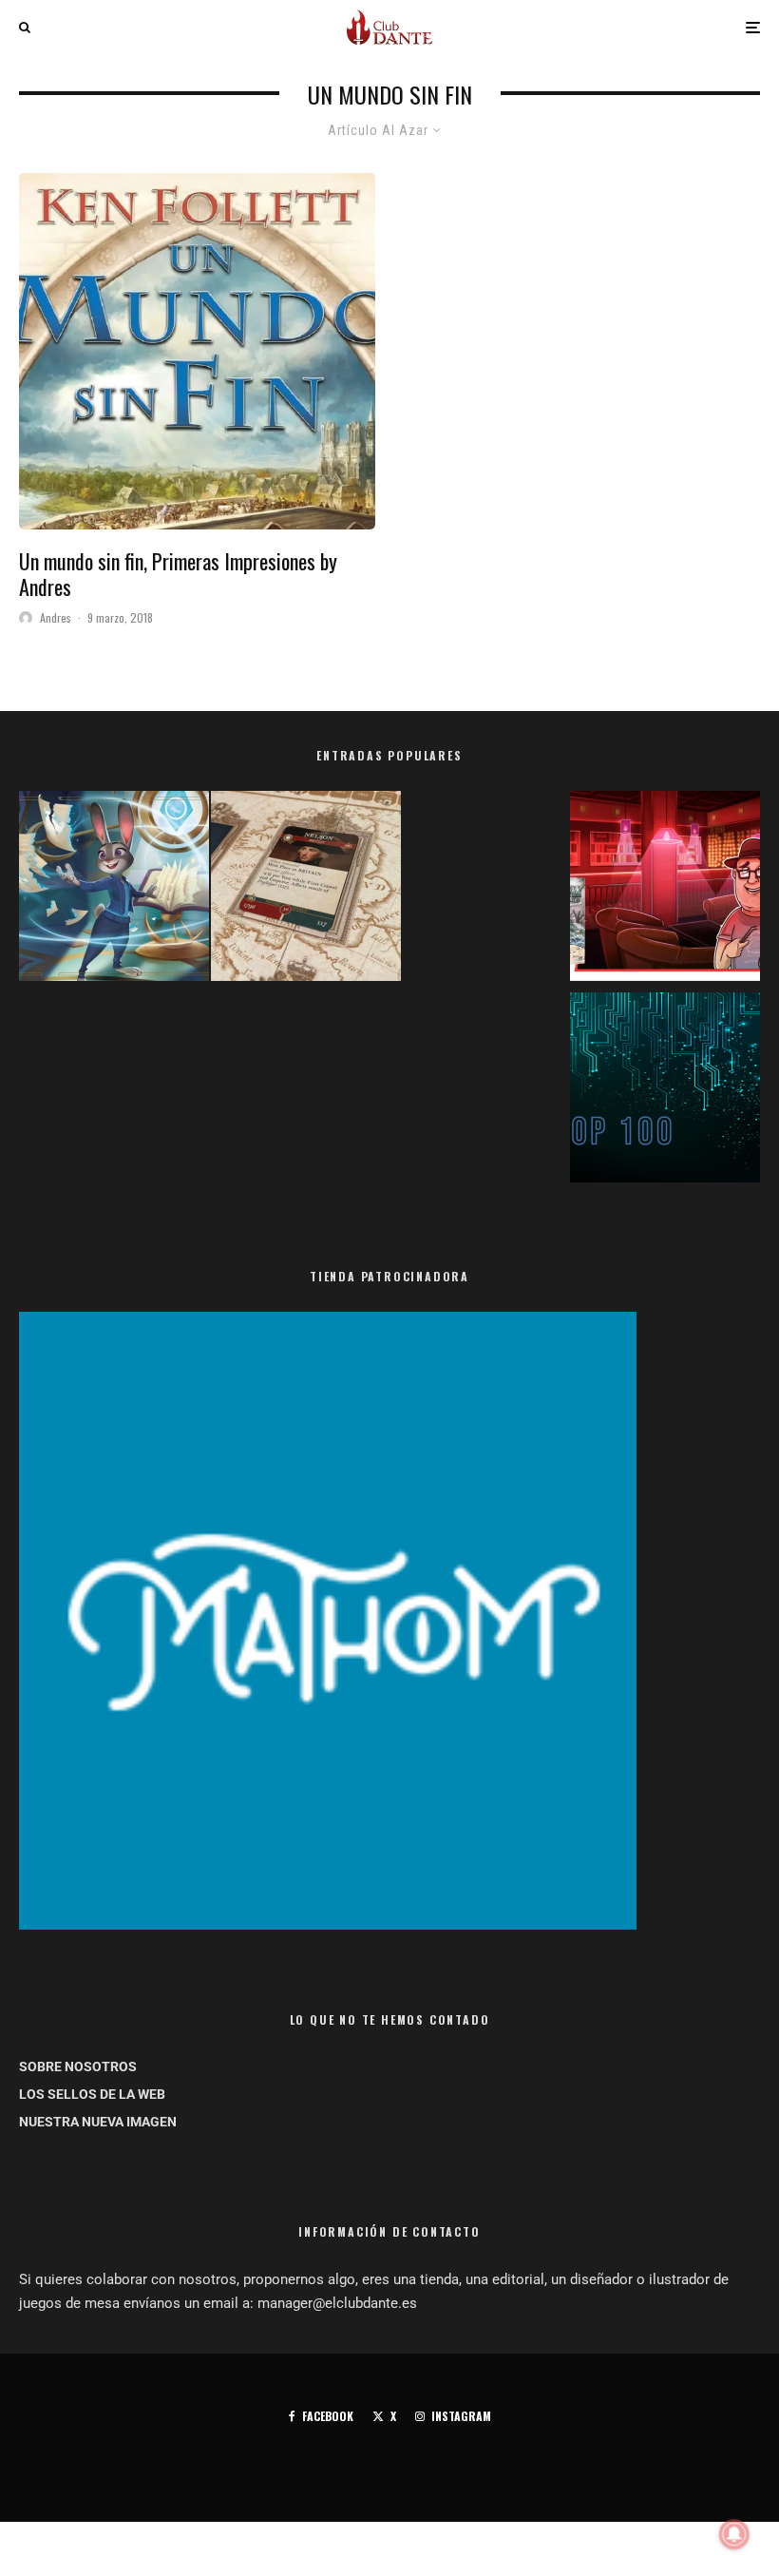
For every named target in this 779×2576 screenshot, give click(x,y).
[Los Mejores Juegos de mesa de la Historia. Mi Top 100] (665, 1091)
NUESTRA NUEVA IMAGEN (98, 2122)
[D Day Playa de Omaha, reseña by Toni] (665, 890)
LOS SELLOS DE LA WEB (92, 2094)
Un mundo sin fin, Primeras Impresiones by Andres (178, 574)
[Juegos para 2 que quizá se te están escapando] (114, 890)
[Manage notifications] (734, 2534)
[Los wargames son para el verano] (306, 890)
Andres (56, 617)
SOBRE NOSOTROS (78, 2067)
